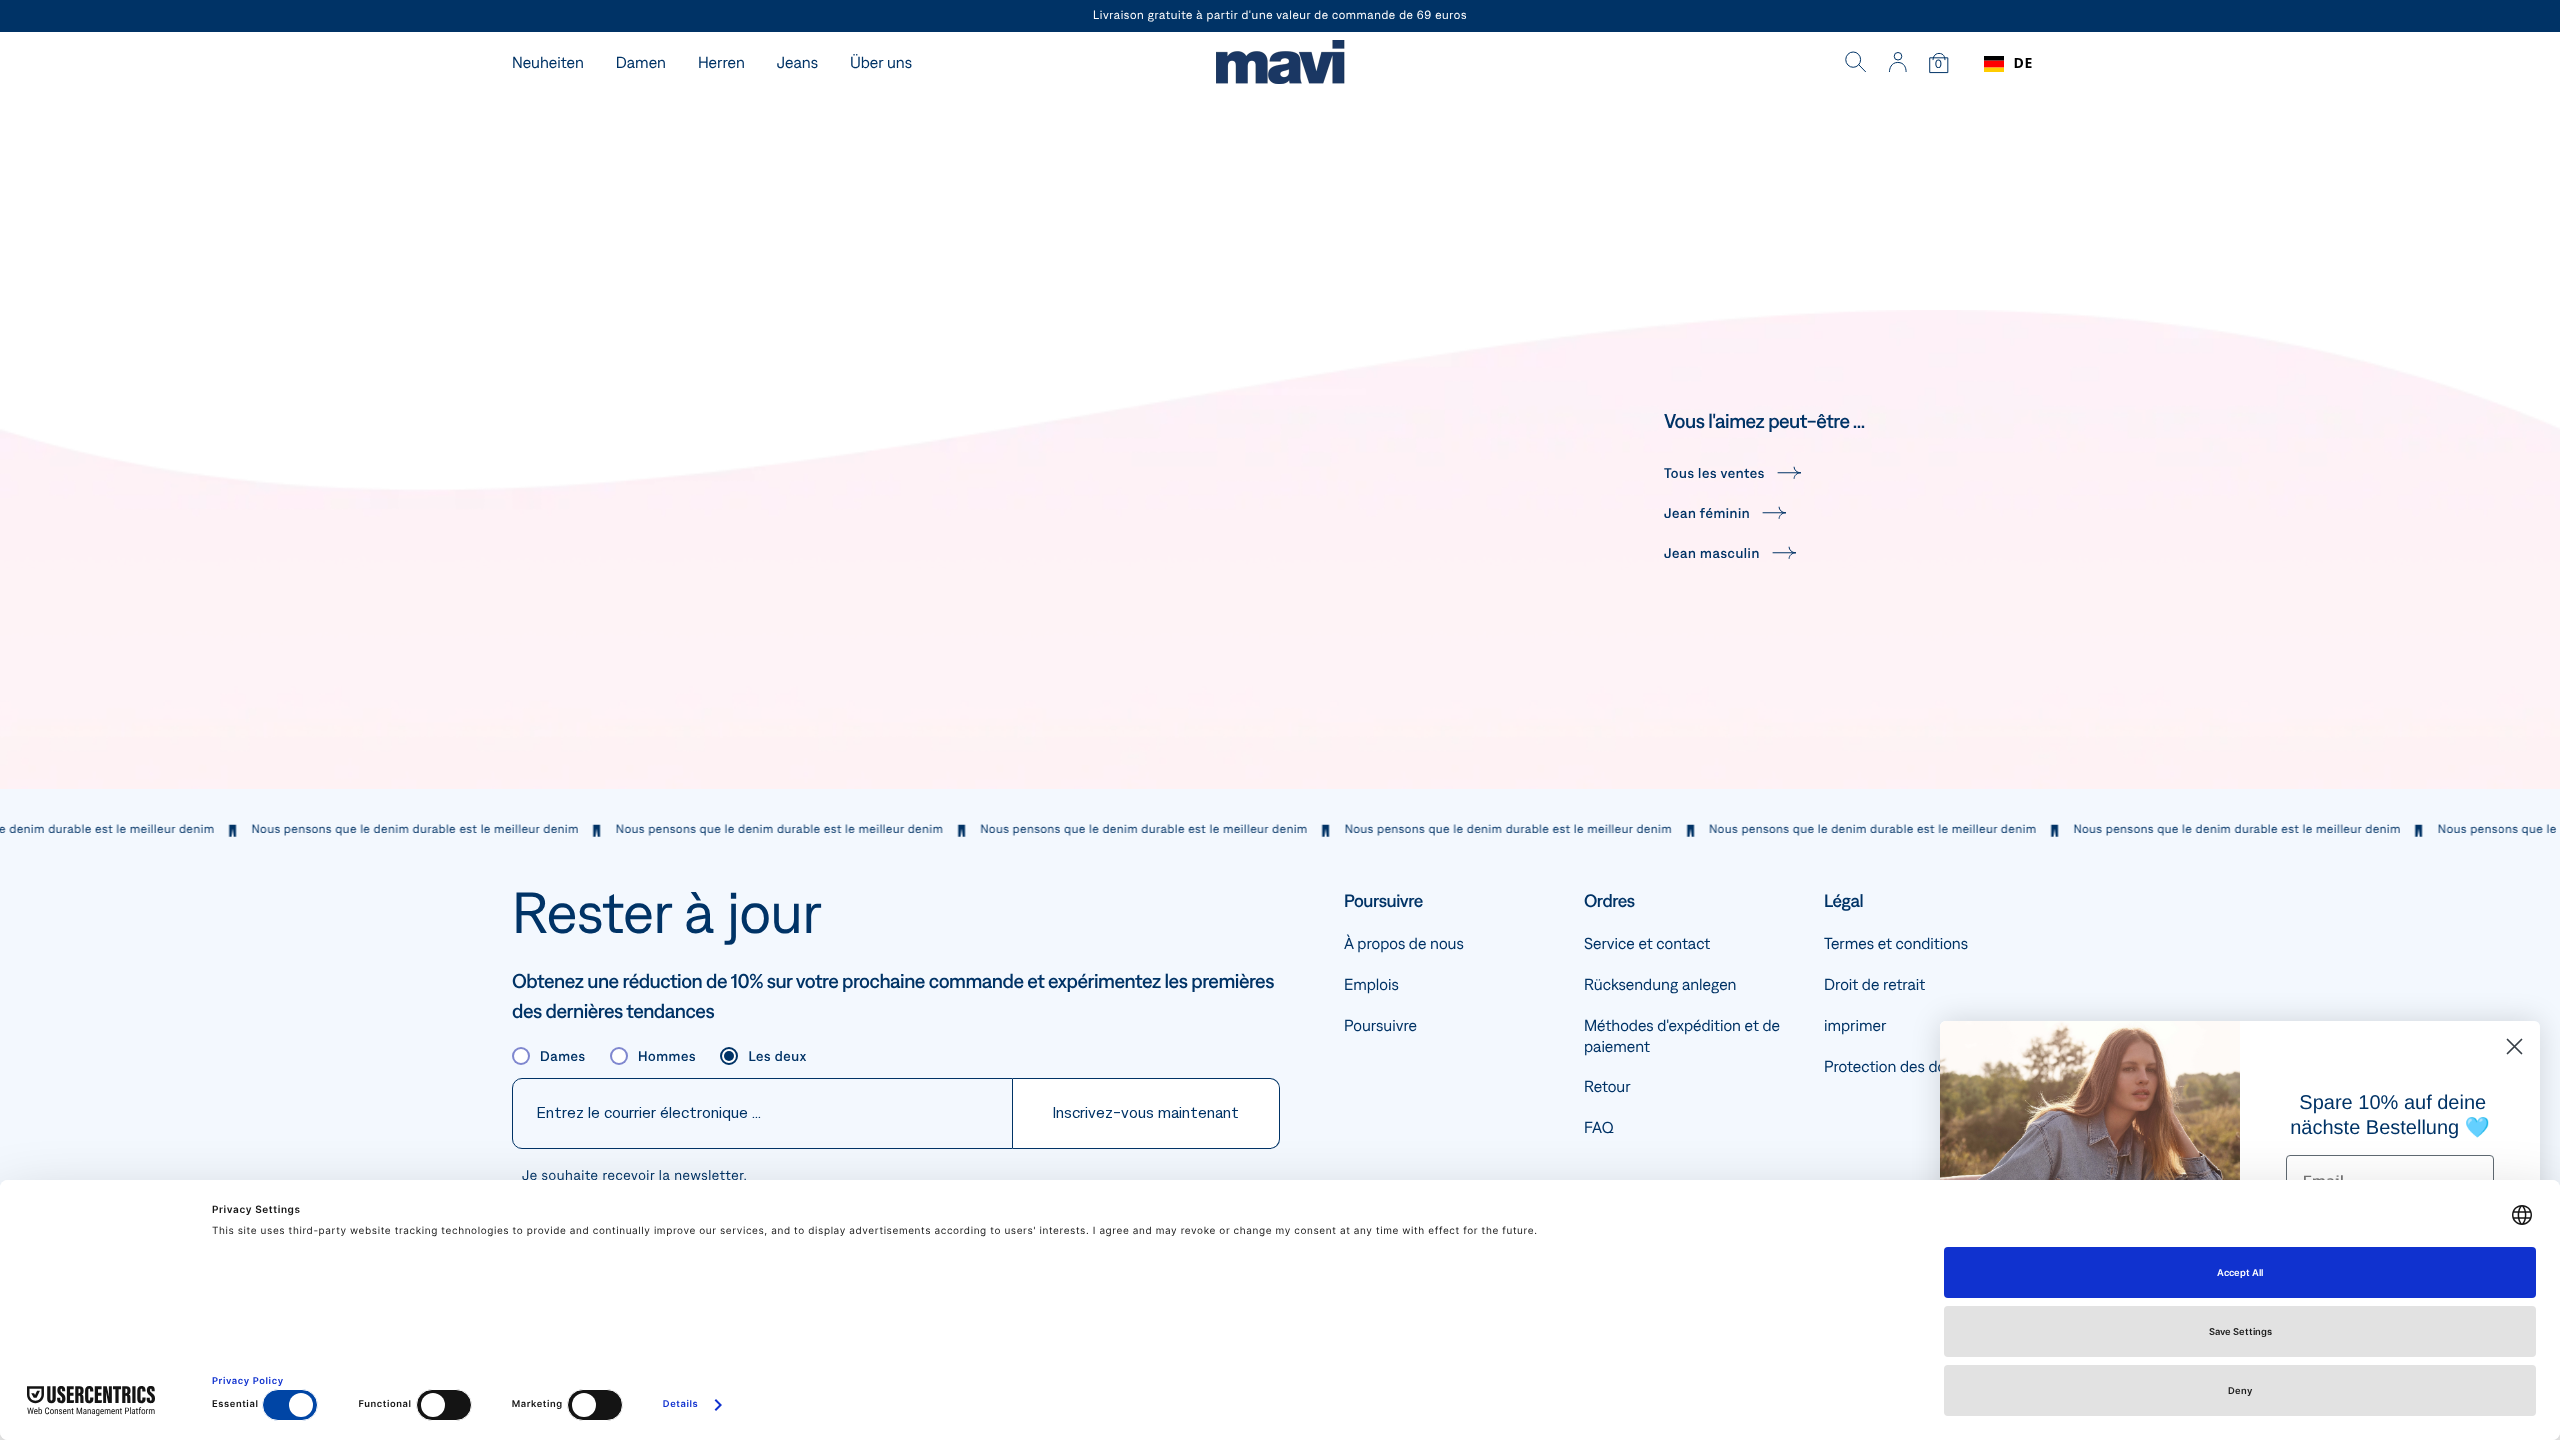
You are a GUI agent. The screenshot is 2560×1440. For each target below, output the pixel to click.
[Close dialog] (2514, 1046)
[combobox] (2008, 64)
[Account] (1897, 64)
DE (2023, 63)
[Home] (1280, 64)
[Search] (1856, 64)
